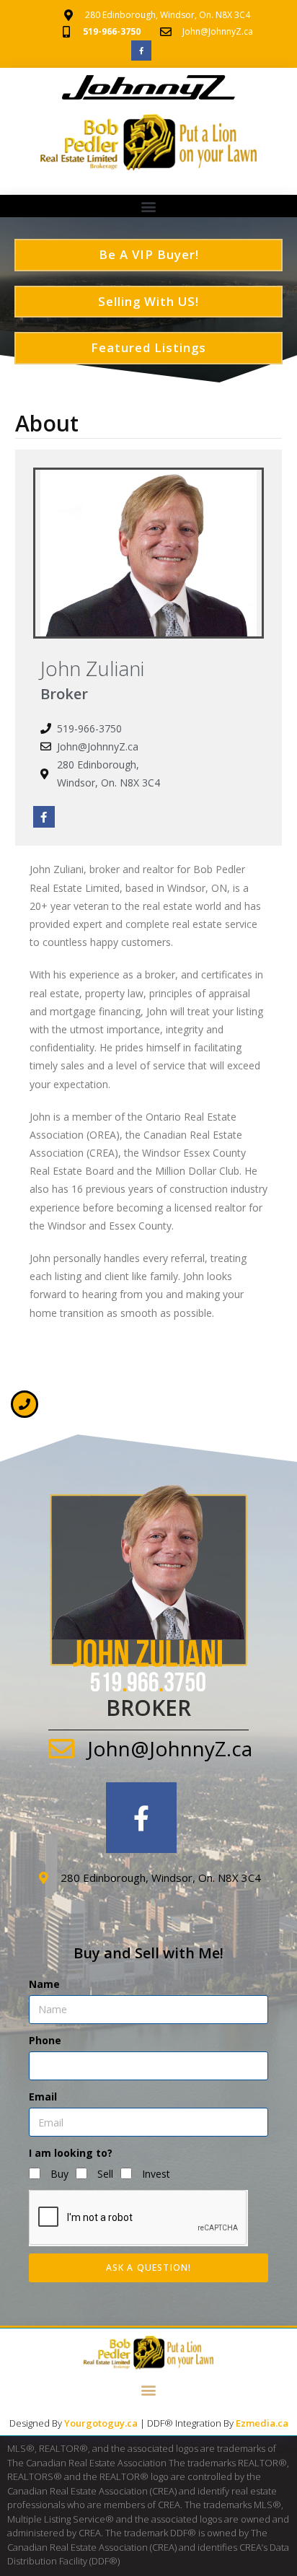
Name (44, 1984)
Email (43, 2097)
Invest (156, 2174)
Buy (59, 2174)
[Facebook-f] (141, 51)
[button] (149, 207)
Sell (105, 2174)
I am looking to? (71, 2153)
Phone (45, 2040)
